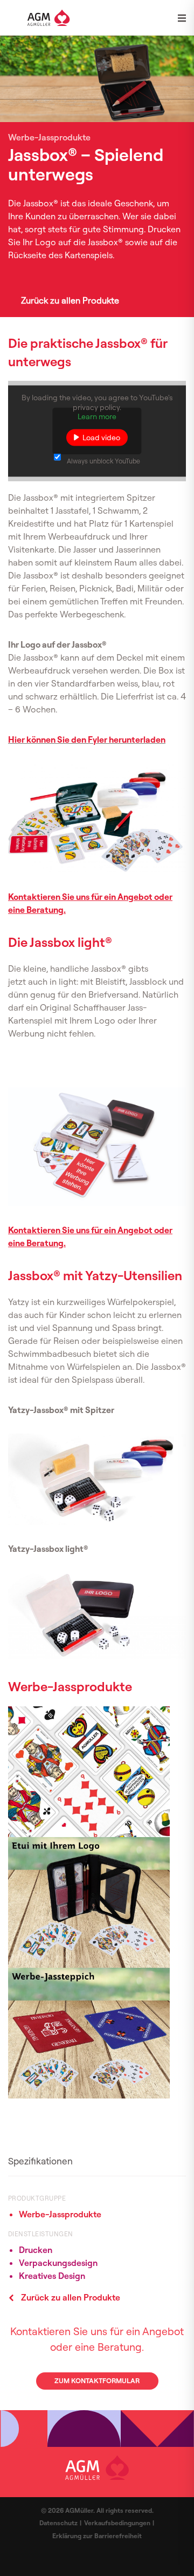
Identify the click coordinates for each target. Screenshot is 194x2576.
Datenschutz (58, 2523)
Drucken (36, 2250)
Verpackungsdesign (58, 2263)
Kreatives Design (52, 2276)
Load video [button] (101, 437)
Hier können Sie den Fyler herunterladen (87, 739)
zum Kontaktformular (97, 2380)
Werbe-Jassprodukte (60, 2214)
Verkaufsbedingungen (117, 2523)
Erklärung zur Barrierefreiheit (97, 2536)
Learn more (97, 416)
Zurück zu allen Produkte (70, 300)
